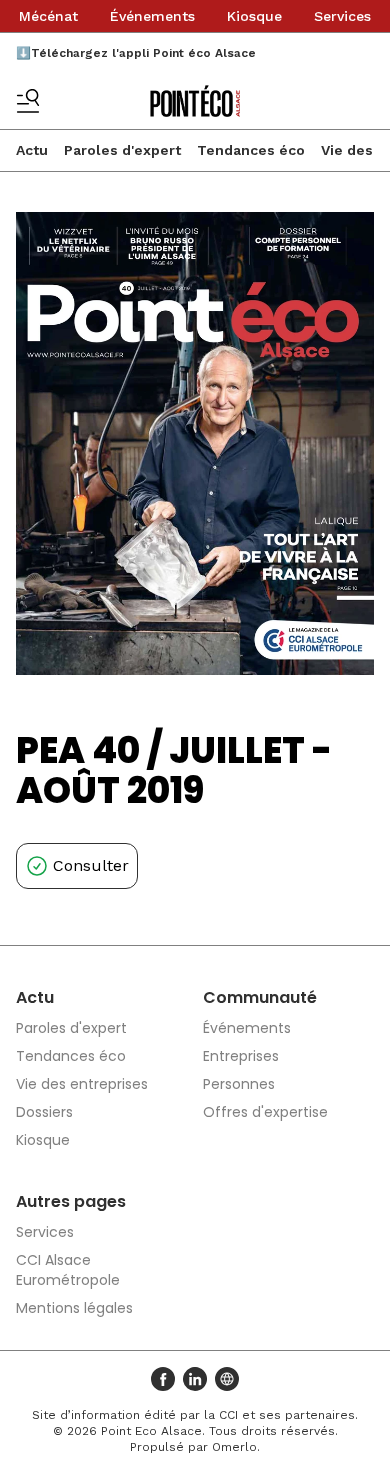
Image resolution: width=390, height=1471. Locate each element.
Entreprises (241, 1056)
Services (342, 16)
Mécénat (48, 16)
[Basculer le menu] (28, 101)
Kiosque (254, 16)
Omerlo (234, 1447)
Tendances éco (251, 150)
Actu (32, 150)
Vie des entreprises (82, 1084)
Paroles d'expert (122, 150)
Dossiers (44, 1112)
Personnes (239, 1084)
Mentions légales (74, 1308)
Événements (152, 16)
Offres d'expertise (265, 1112)
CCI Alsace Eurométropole (68, 1270)
